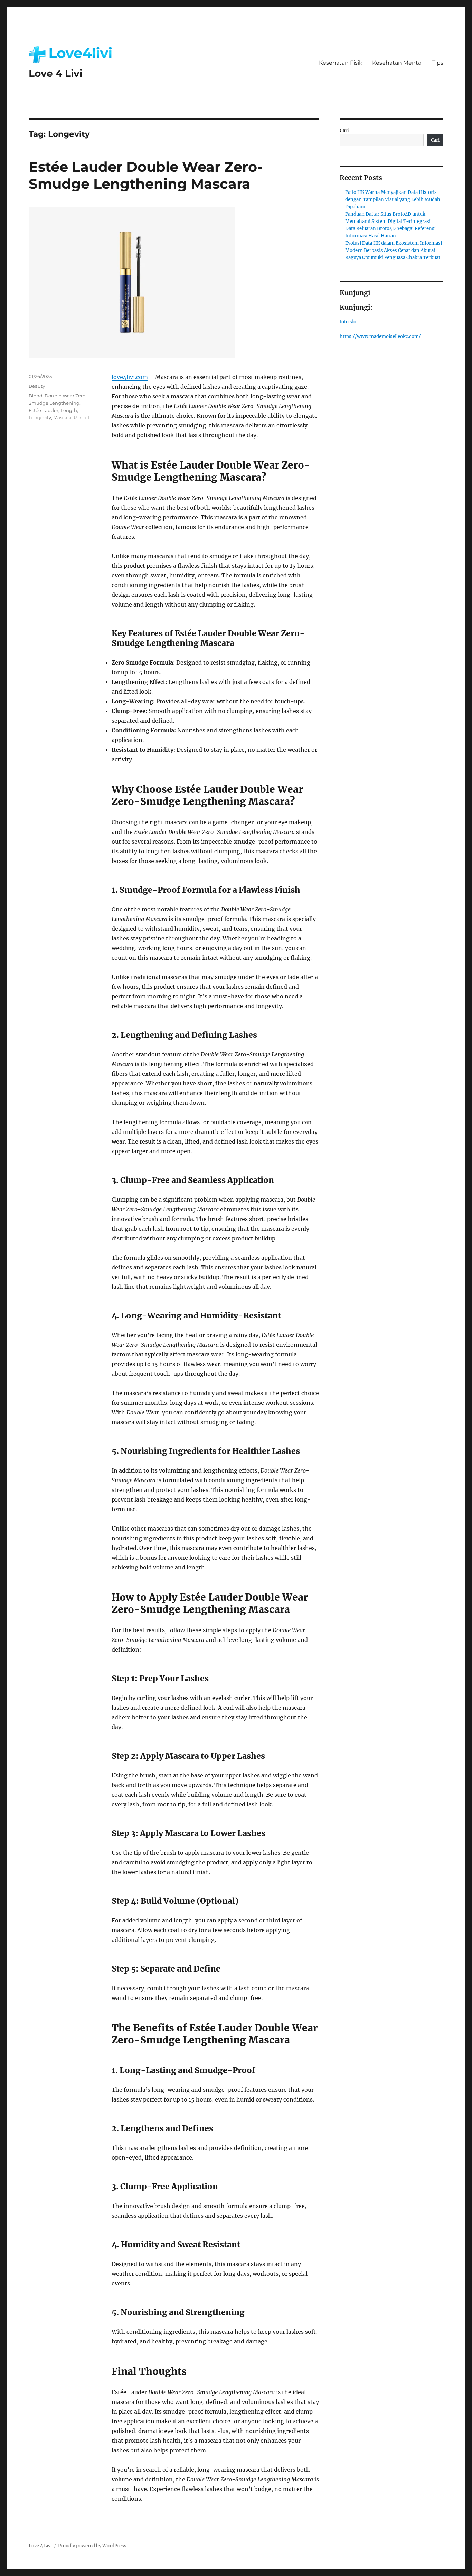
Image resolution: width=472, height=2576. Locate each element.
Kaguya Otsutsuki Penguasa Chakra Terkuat (393, 258)
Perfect (82, 417)
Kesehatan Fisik (341, 63)
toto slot (349, 322)
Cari (344, 130)
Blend (36, 396)
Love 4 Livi (55, 73)
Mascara (62, 417)
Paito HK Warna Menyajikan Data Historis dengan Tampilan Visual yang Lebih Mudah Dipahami (393, 200)
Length (69, 410)
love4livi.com (130, 377)
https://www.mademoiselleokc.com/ (380, 336)
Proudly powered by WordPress (92, 2546)
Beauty (37, 386)
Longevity (40, 417)
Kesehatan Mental (397, 63)
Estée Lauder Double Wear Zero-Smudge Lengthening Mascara (145, 175)
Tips (438, 63)
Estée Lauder (44, 410)
